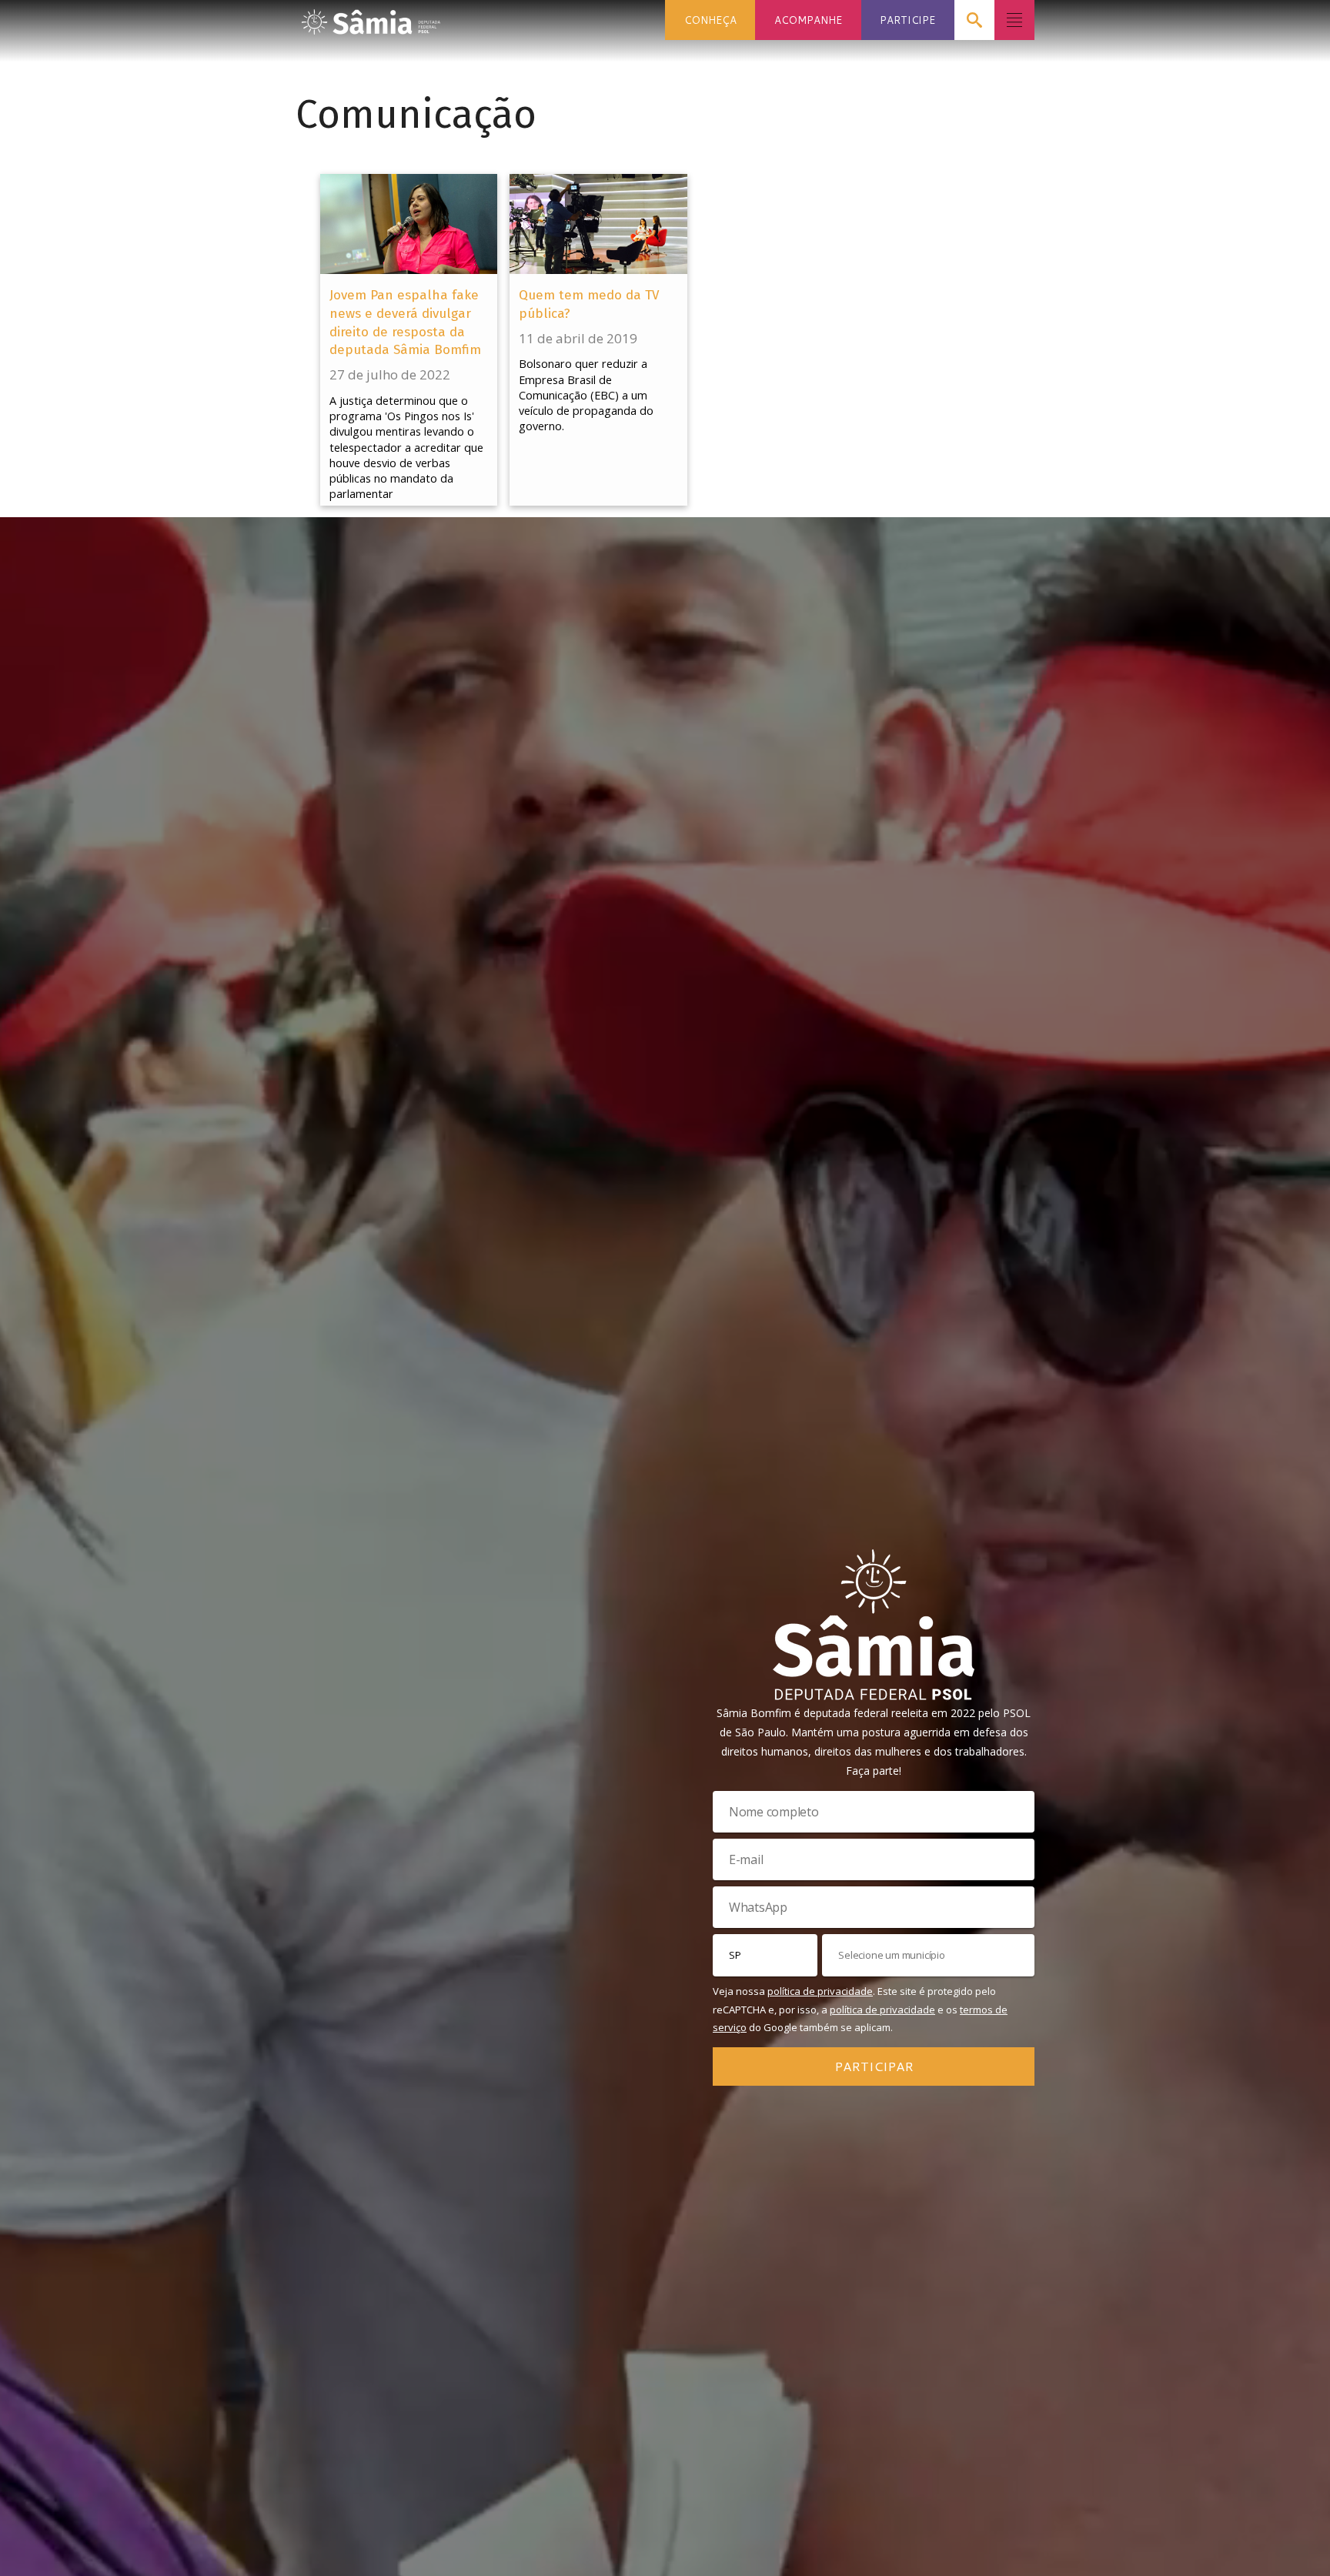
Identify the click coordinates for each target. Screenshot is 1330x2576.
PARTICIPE (907, 20)
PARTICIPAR (874, 2066)
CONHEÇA (710, 20)
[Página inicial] (371, 17)
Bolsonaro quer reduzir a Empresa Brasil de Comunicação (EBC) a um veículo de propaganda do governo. (586, 395)
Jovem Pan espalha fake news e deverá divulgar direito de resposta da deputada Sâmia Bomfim (405, 322)
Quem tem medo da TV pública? (589, 304)
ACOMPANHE (808, 20)
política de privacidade (820, 1991)
